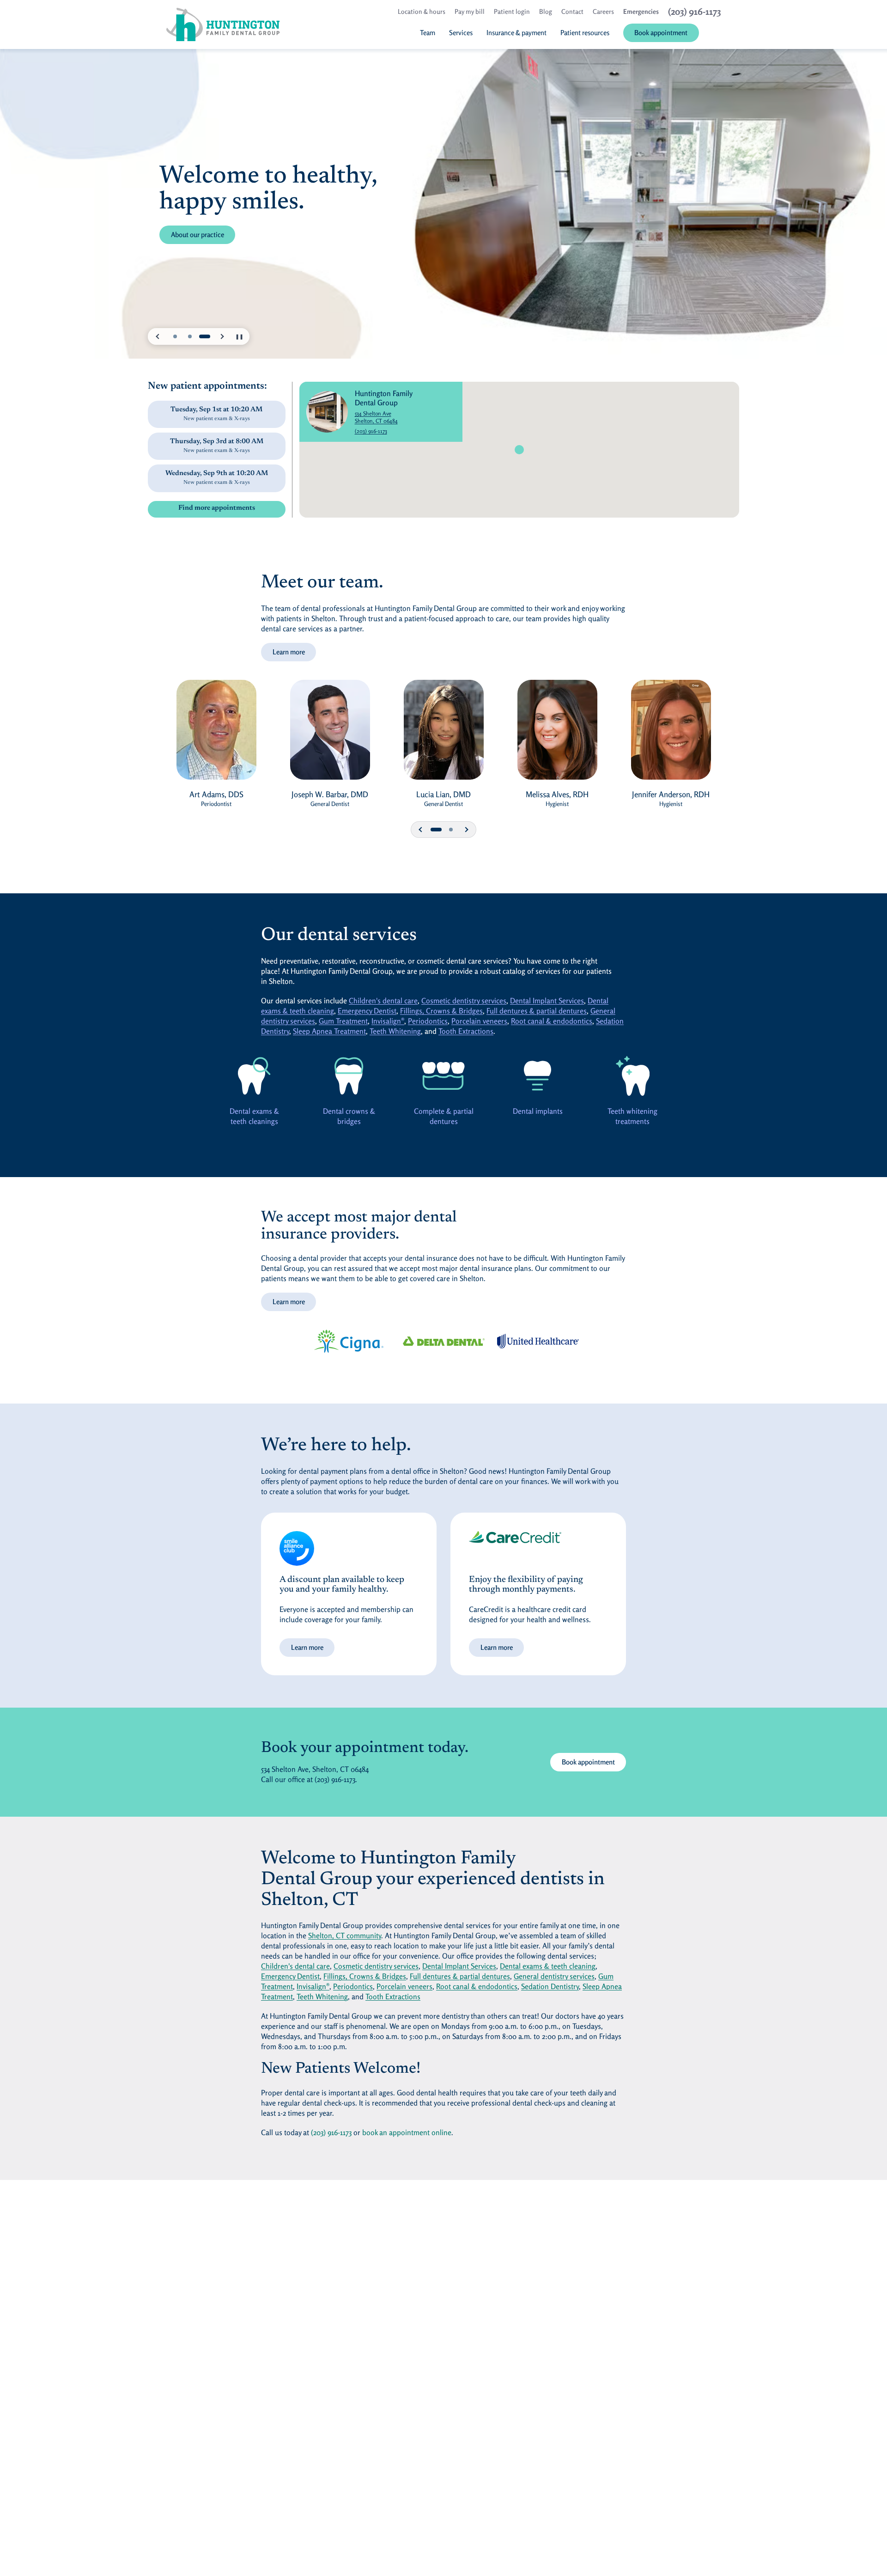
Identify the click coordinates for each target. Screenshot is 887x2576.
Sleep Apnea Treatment (329, 1031)
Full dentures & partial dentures (537, 1011)
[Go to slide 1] (175, 336)
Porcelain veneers (479, 1021)
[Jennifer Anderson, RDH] (671, 734)
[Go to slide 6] (451, 830)
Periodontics (428, 1021)
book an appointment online (407, 2132)
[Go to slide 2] (190, 336)
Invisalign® (388, 1021)
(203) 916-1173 (371, 431)
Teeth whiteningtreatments (632, 1116)
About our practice (197, 247)
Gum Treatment (343, 1021)
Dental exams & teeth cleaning (548, 1966)
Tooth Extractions (466, 1031)
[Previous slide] (158, 336)
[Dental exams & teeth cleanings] (254, 1076)
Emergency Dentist (367, 1011)
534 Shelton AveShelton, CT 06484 (403, 417)
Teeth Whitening (395, 1031)
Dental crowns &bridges (349, 1116)
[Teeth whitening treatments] (633, 1076)
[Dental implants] (538, 1076)
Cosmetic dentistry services (464, 1001)
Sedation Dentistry (550, 1986)
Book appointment (594, 1762)
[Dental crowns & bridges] (349, 1076)
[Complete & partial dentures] (443, 1076)
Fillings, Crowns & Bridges (441, 1011)
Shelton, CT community (345, 1935)
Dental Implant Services (547, 1001)
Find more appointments (217, 508)
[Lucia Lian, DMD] (443, 734)
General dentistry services (554, 1976)
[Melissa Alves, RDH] (557, 734)
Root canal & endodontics (552, 1021)
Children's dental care (383, 1001)
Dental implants (538, 1111)
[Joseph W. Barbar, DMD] (330, 734)
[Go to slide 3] (205, 336)
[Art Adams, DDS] (216, 734)
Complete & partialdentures (444, 1116)
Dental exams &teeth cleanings (254, 1116)
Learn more (289, 652)
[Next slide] (222, 336)
